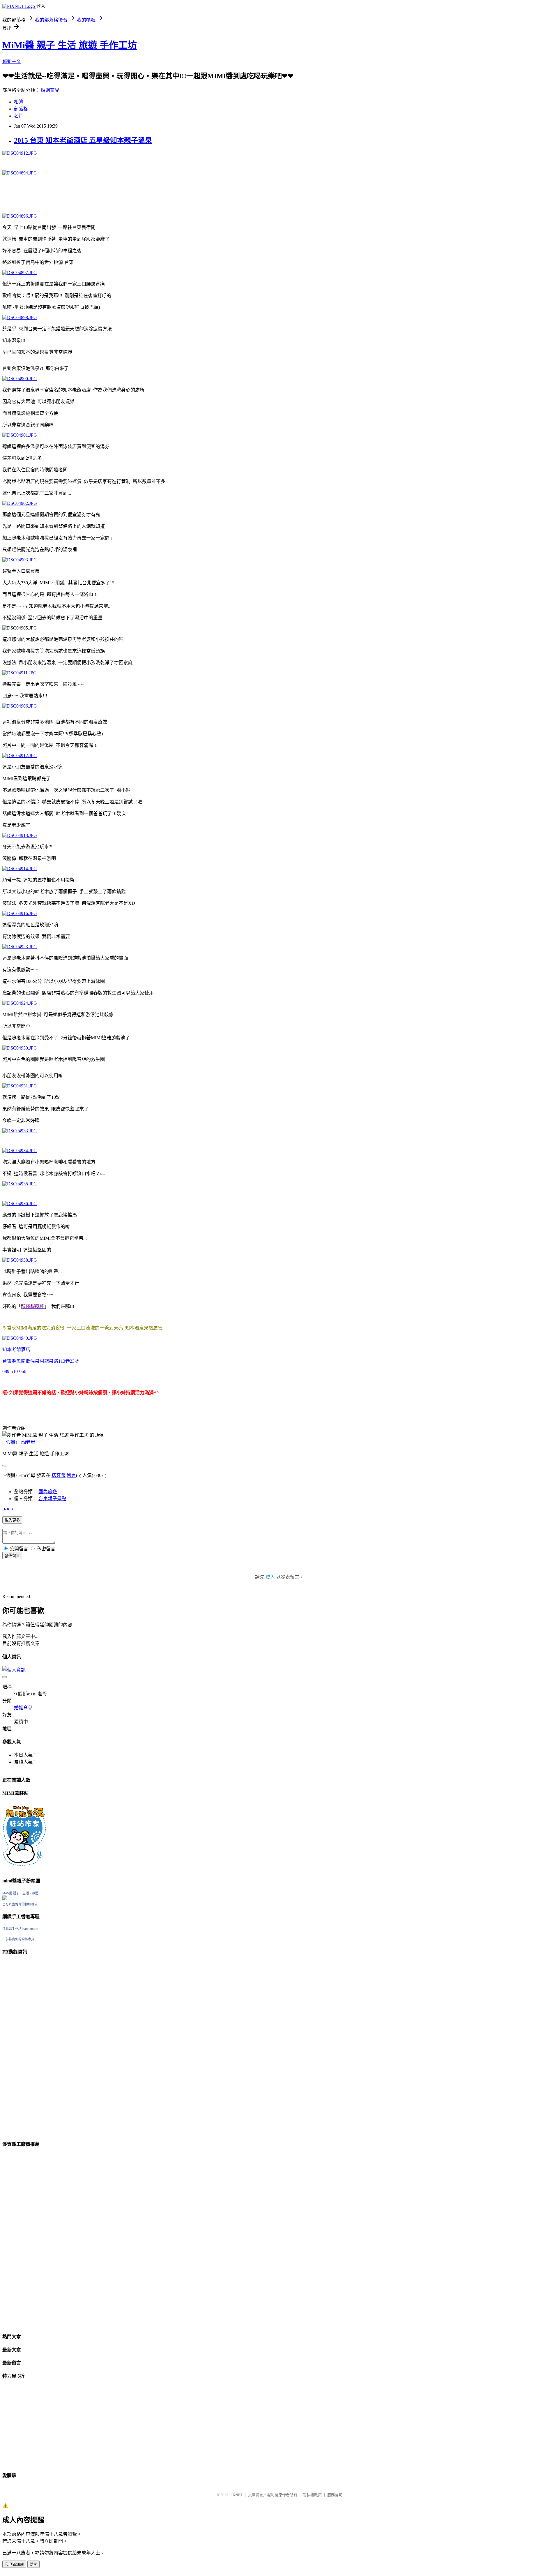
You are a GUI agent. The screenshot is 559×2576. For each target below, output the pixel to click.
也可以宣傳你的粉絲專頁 (20, 1904)
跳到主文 (12, 61)
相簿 (19, 102)
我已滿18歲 (14, 2564)
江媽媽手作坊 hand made (20, 1929)
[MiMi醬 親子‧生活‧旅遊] (5, 1899)
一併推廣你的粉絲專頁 (18, 1939)
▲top (8, 1509)
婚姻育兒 (50, 90)
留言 (71, 1475)
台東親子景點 (52, 1499)
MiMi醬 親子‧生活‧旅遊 (20, 1893)
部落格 (21, 109)
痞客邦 (59, 1475)
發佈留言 (12, 1556)
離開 (33, 2564)
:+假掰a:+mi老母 (19, 1442)
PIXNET (236, 2495)
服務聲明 (335, 2495)
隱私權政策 (312, 2495)
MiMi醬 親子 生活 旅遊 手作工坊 (70, 45)
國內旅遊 (48, 1492)
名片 (19, 116)
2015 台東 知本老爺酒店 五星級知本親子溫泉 (83, 140)
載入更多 (12, 1520)
